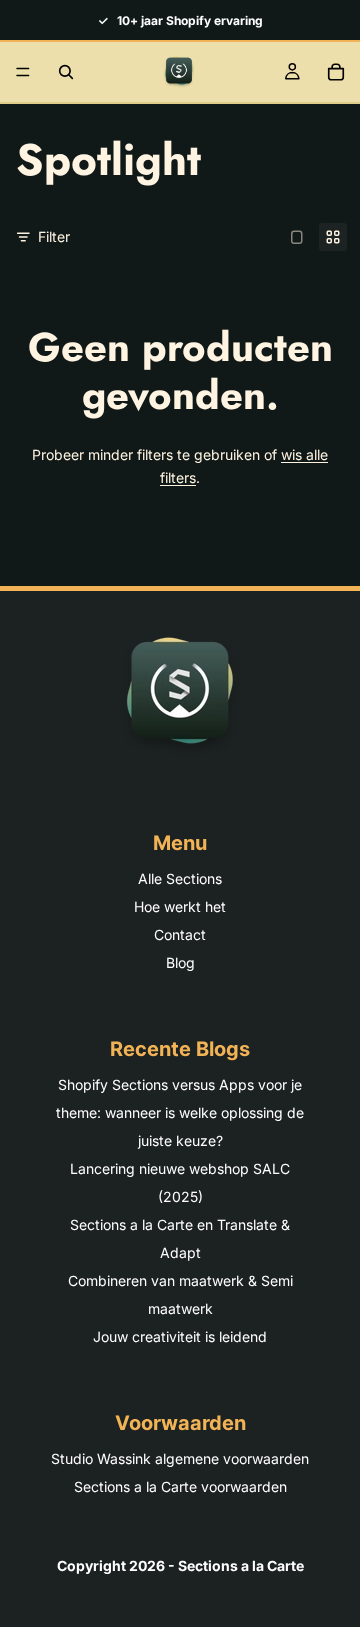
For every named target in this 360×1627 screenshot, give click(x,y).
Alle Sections (180, 878)
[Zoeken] (66, 72)
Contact (180, 934)
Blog (180, 962)
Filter (54, 236)
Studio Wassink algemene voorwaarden (180, 1458)
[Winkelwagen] (336, 72)
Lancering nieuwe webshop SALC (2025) (180, 1182)
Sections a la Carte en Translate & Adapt (180, 1238)
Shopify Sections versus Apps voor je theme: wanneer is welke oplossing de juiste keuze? (180, 1112)
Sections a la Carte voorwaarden (180, 1486)
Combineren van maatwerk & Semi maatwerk (180, 1294)
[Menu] (23, 72)
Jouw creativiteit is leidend (180, 1336)
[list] (180, 20)
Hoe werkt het (180, 906)
